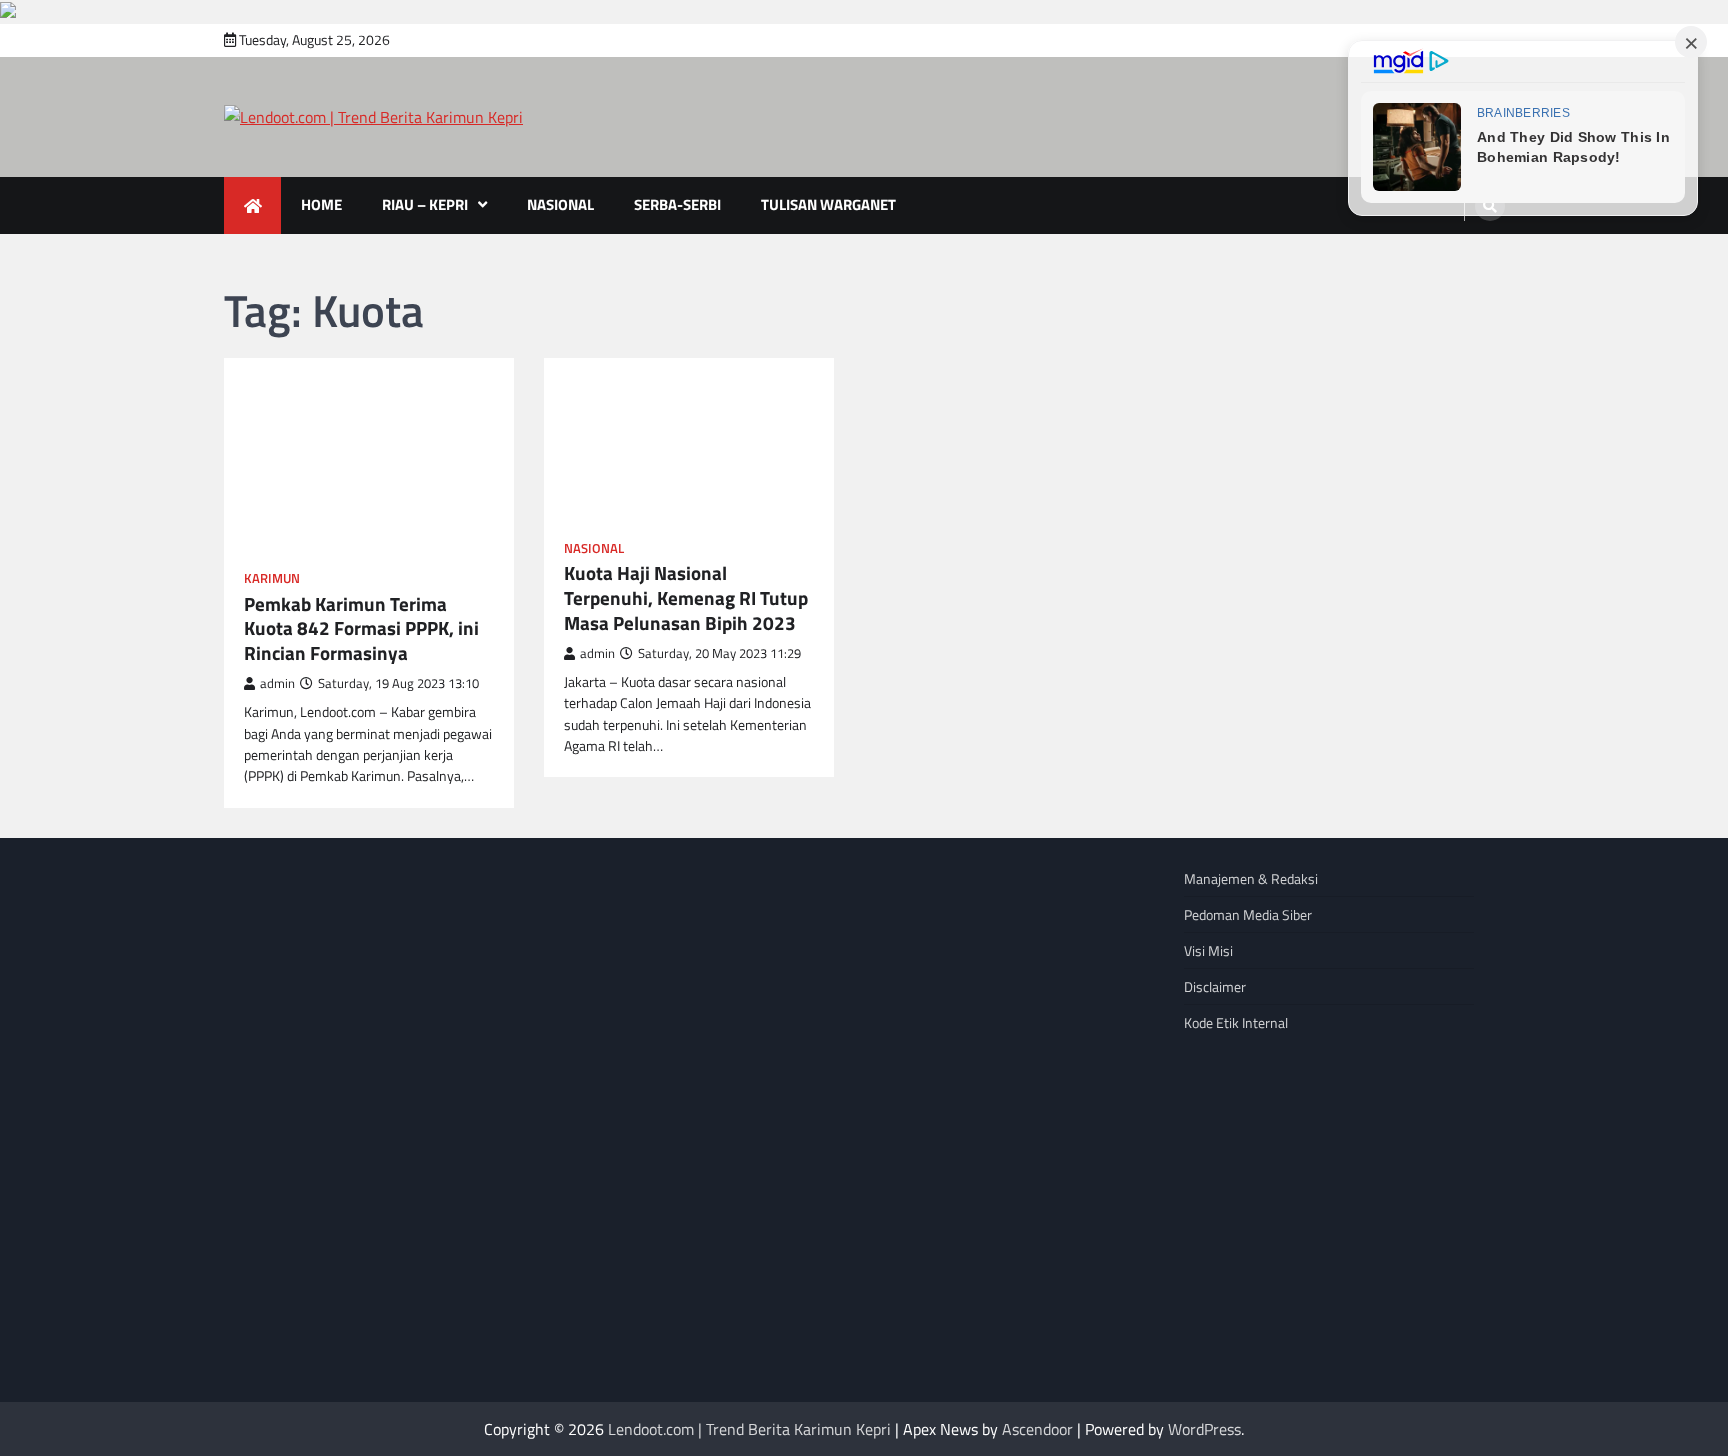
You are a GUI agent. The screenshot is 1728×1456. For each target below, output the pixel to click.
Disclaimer (1215, 986)
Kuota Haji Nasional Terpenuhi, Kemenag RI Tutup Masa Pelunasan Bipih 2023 (686, 598)
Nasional (560, 204)
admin (277, 683)
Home (321, 204)
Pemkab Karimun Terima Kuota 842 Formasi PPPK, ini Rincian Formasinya (361, 629)
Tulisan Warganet (828, 204)
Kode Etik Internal (1236, 1022)
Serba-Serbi (677, 204)
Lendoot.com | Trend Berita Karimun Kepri (749, 1429)
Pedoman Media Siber (1248, 914)
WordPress (1204, 1429)
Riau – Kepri (425, 204)
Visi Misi (1208, 950)
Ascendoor (1037, 1429)
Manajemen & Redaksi (1251, 878)
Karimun (272, 578)
